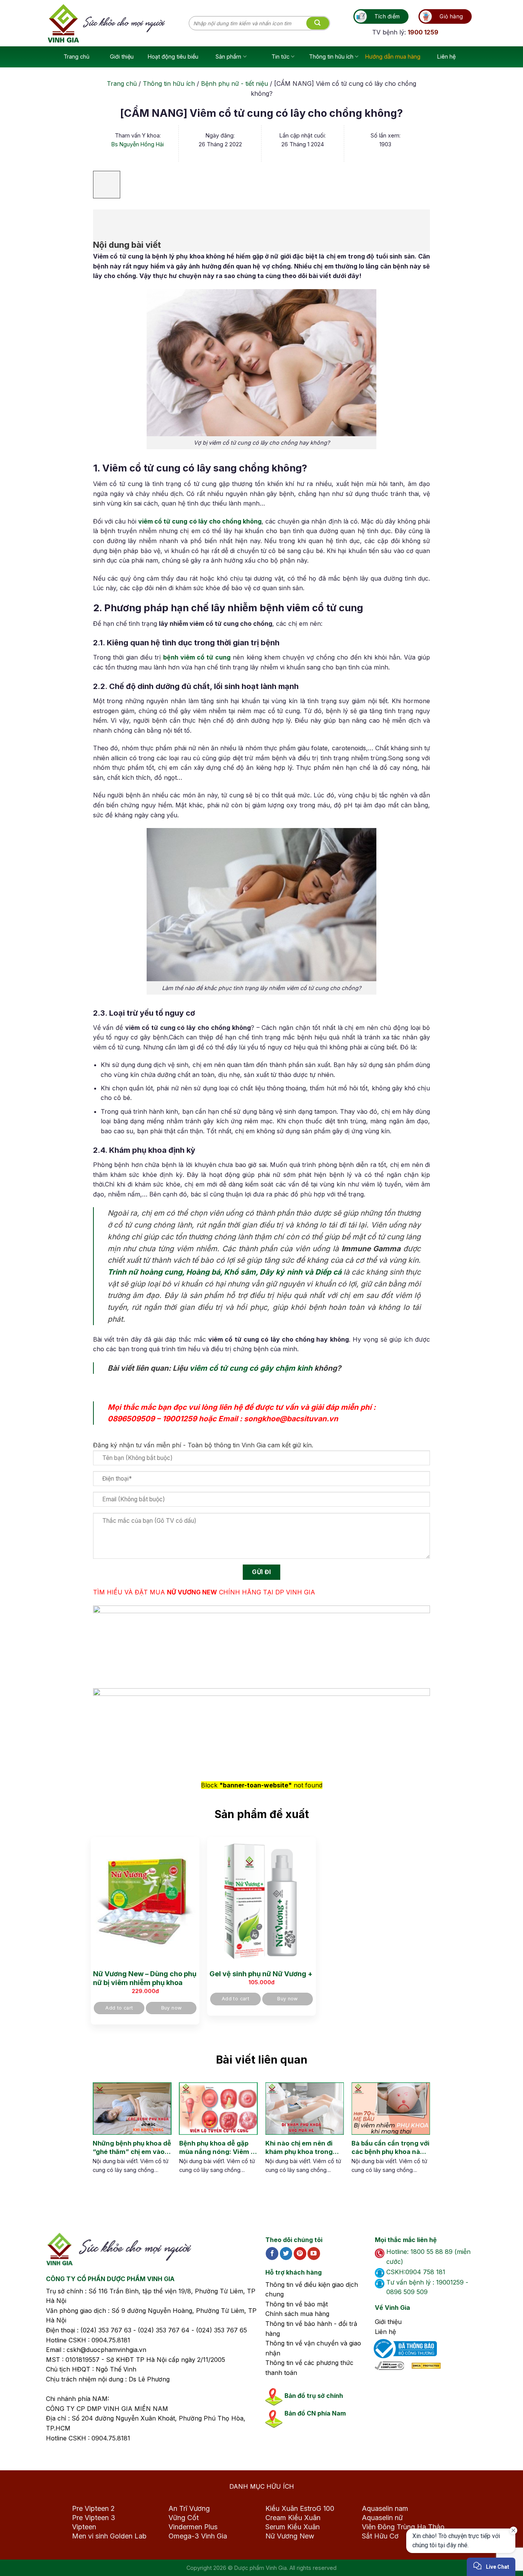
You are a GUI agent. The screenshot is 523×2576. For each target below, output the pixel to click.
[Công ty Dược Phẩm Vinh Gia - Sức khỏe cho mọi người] (118, 23)
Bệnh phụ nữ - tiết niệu (235, 83)
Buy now (172, 2008)
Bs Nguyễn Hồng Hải (138, 144)
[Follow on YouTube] (314, 2254)
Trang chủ (77, 56)
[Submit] (318, 23)
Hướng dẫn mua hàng (393, 56)
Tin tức (280, 56)
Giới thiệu (122, 56)
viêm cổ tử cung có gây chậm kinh (251, 1368)
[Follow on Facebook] (272, 2254)
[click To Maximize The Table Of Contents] (107, 185)
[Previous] (99, 2136)
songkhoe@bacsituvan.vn (291, 1419)
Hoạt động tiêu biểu (173, 56)
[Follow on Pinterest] (300, 2254)
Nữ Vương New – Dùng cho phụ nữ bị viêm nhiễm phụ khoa (145, 1978)
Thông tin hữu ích (331, 56)
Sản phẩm (228, 56)
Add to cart (119, 2008)
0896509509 (131, 1419)
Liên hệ (446, 56)
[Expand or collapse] (103, 220)
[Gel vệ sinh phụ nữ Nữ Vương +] (261, 1902)
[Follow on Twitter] (286, 2254)
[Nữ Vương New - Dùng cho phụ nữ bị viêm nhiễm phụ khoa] (145, 1902)
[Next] (417, 2136)
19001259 (180, 1419)
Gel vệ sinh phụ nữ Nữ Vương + (261, 1974)
